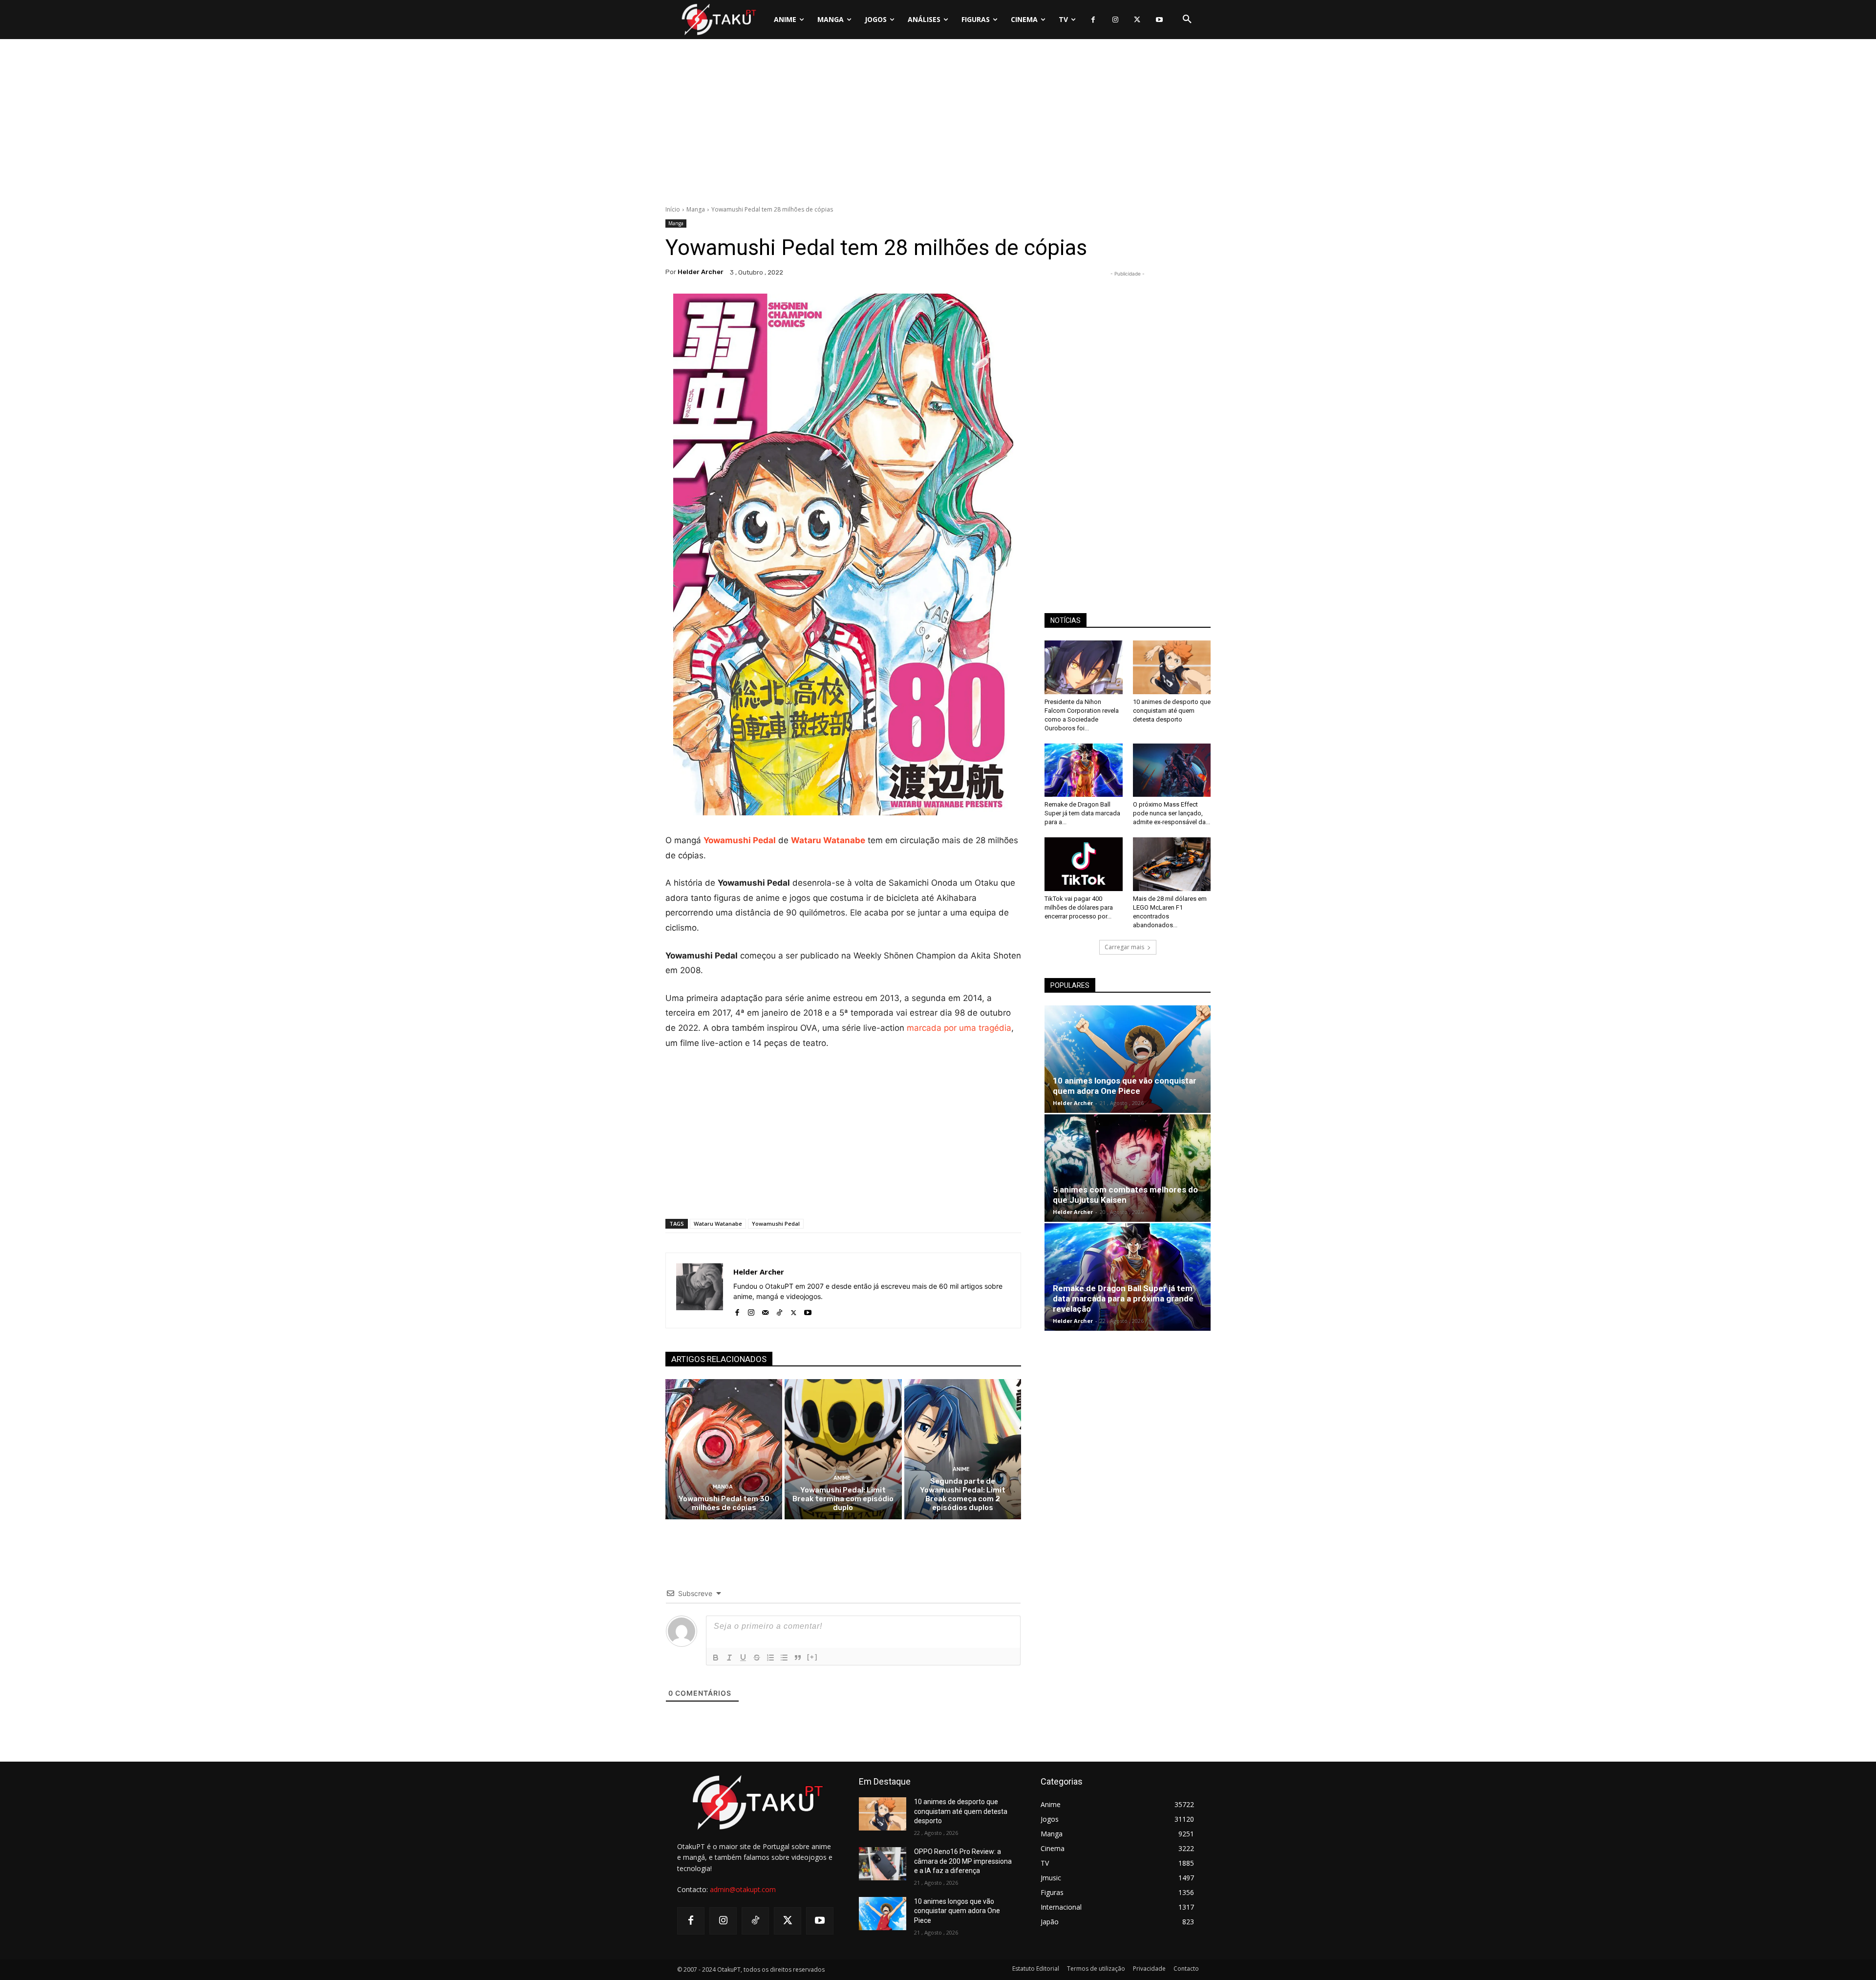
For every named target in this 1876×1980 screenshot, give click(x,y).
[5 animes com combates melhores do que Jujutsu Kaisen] (1128, 1168)
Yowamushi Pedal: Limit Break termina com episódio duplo (843, 1499)
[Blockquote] (798, 1658)
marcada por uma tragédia (959, 1028)
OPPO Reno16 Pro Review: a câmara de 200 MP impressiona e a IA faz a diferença (963, 1861)
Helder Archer (701, 272)
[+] (812, 1657)
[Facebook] (1093, 20)
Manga (696, 209)
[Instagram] (1115, 20)
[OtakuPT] (718, 19)
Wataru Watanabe (828, 840)
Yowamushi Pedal (740, 840)
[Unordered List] (784, 1658)
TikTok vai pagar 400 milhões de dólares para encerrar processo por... (1079, 907)
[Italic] (729, 1658)
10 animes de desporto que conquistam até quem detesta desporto (1172, 711)
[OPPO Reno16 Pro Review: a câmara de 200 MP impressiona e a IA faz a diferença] (883, 1864)
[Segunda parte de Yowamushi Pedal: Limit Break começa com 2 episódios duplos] (963, 1449)
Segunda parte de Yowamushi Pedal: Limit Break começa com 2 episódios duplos (963, 1494)
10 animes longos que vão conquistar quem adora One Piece (1125, 1086)
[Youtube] (1159, 20)
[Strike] (757, 1658)
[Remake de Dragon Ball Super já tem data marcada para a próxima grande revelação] (1084, 770)
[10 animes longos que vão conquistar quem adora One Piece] (1128, 1059)
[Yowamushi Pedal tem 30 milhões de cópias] (724, 1449)
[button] (1187, 20)
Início (673, 209)
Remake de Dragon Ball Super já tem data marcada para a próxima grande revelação (1123, 1299)
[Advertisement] (938, 125)
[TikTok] (779, 1310)
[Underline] (743, 1658)
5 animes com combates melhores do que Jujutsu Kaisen (1125, 1195)
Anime (842, 1478)
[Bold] (716, 1658)
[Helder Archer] (700, 1290)
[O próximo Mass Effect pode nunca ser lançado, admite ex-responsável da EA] (1172, 770)
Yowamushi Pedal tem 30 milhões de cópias (724, 1503)
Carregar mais (1124, 947)
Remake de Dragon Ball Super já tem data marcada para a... (1082, 813)
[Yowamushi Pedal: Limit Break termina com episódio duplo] (843, 1449)
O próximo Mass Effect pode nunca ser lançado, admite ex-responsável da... (1172, 813)
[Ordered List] (770, 1658)
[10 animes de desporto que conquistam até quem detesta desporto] (1172, 667)
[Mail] (765, 1310)
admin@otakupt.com (743, 1889)
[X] (1137, 20)
